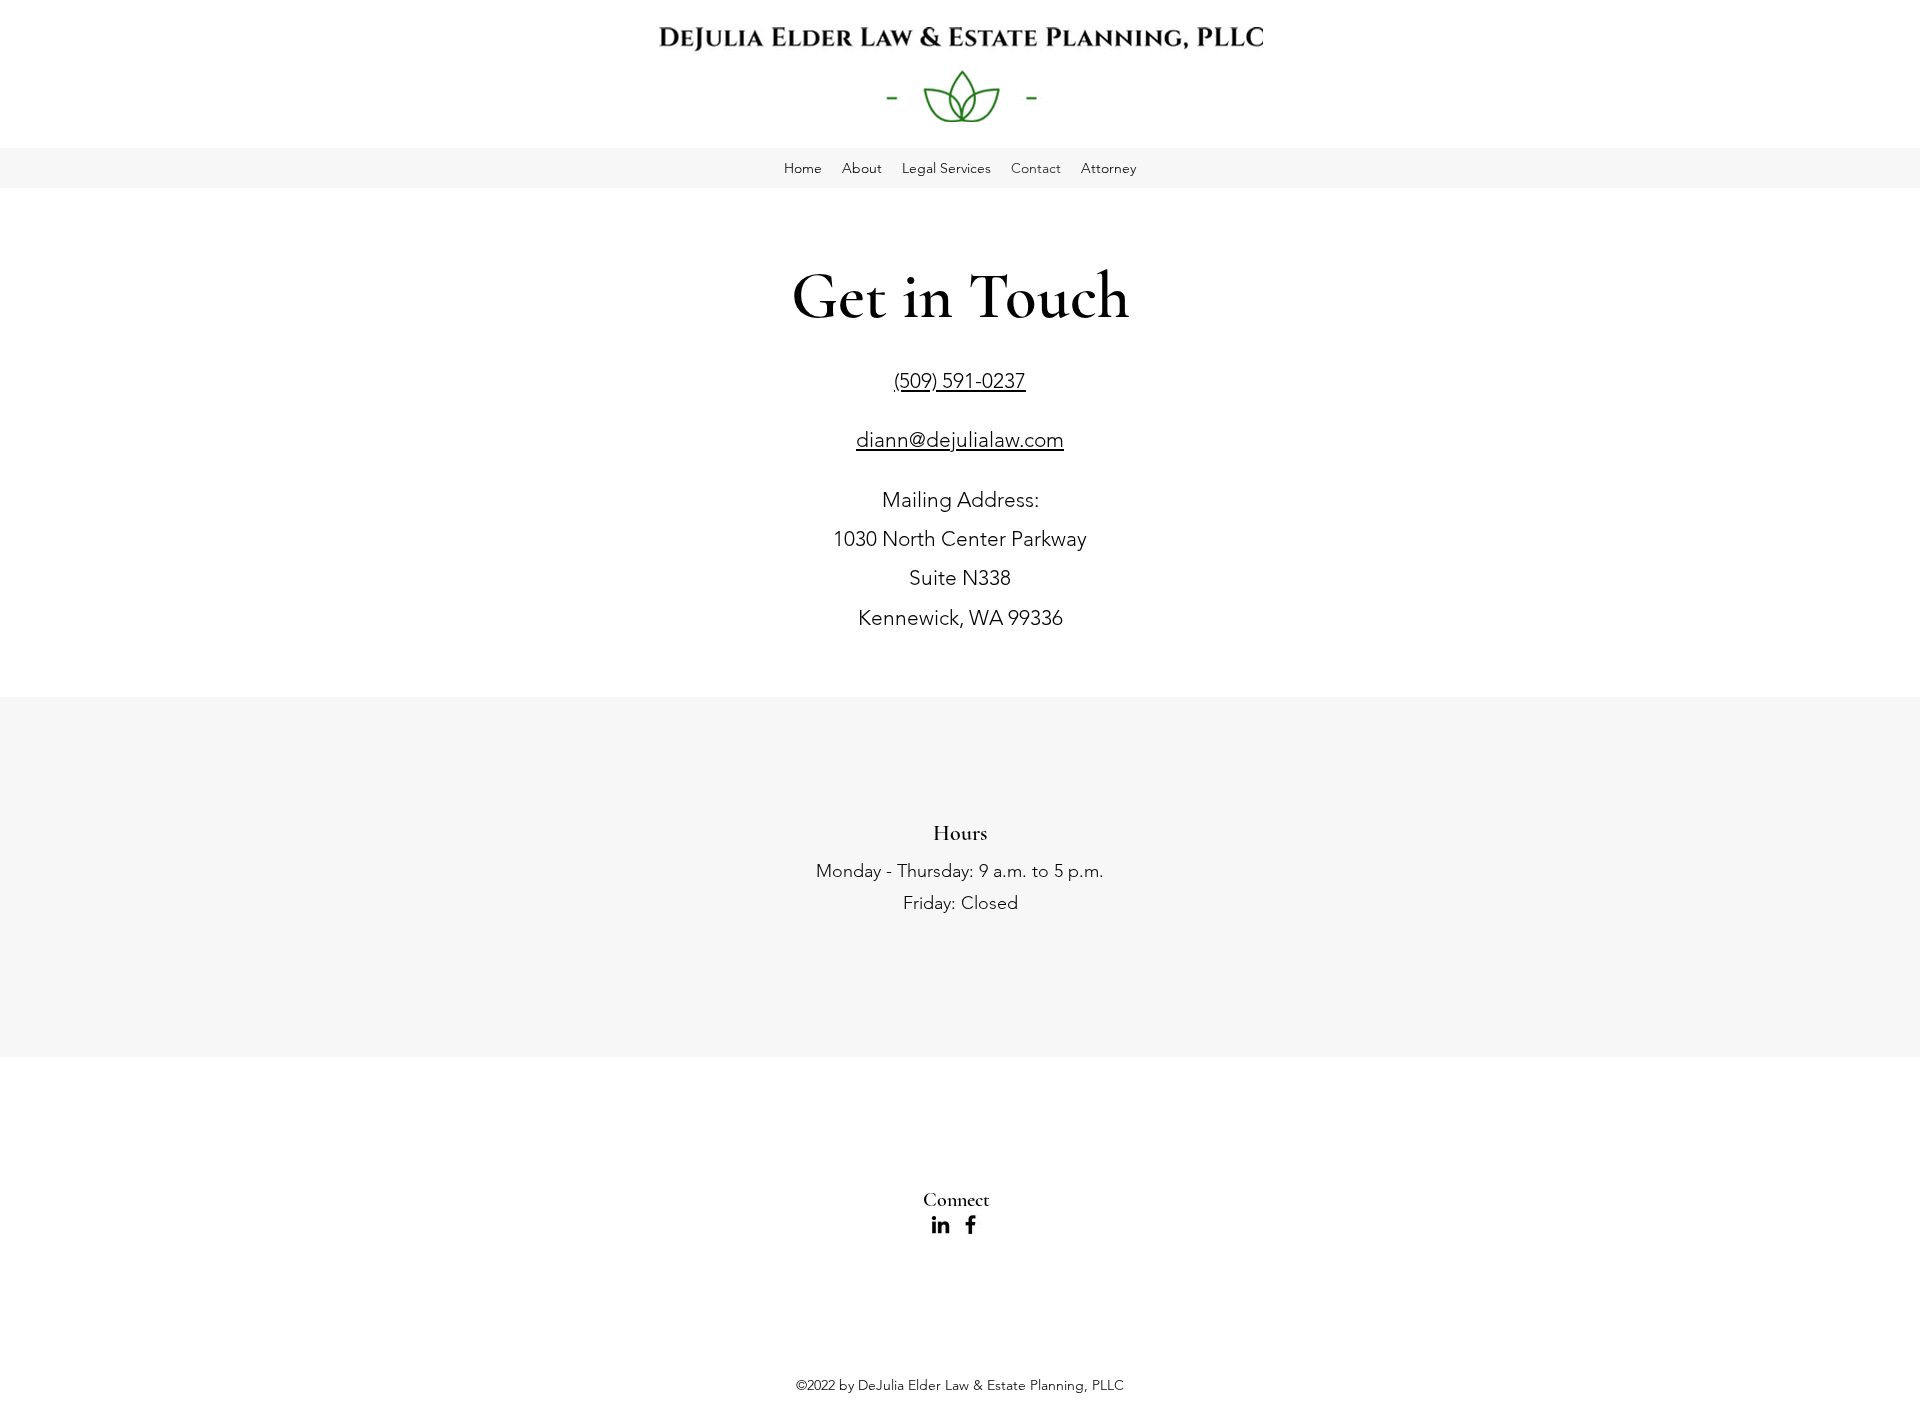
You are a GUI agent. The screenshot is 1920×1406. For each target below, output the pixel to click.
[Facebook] (970, 1224)
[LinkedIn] (940, 1224)
